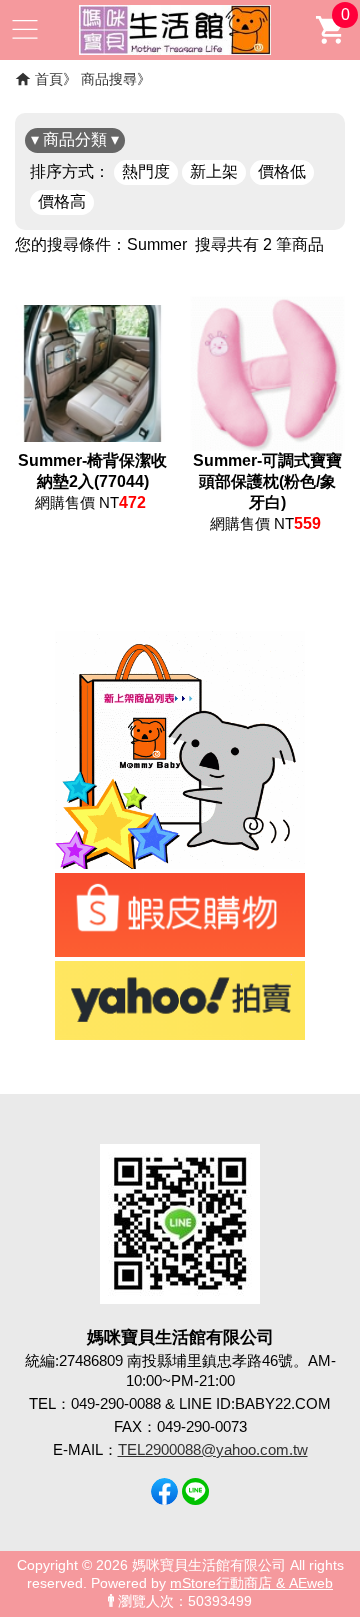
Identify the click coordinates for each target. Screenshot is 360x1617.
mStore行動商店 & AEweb (251, 1583)
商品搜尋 (109, 79)
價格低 (282, 171)
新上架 (214, 171)
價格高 (62, 201)
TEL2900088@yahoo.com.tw (213, 1449)
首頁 (49, 79)
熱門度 (146, 171)
